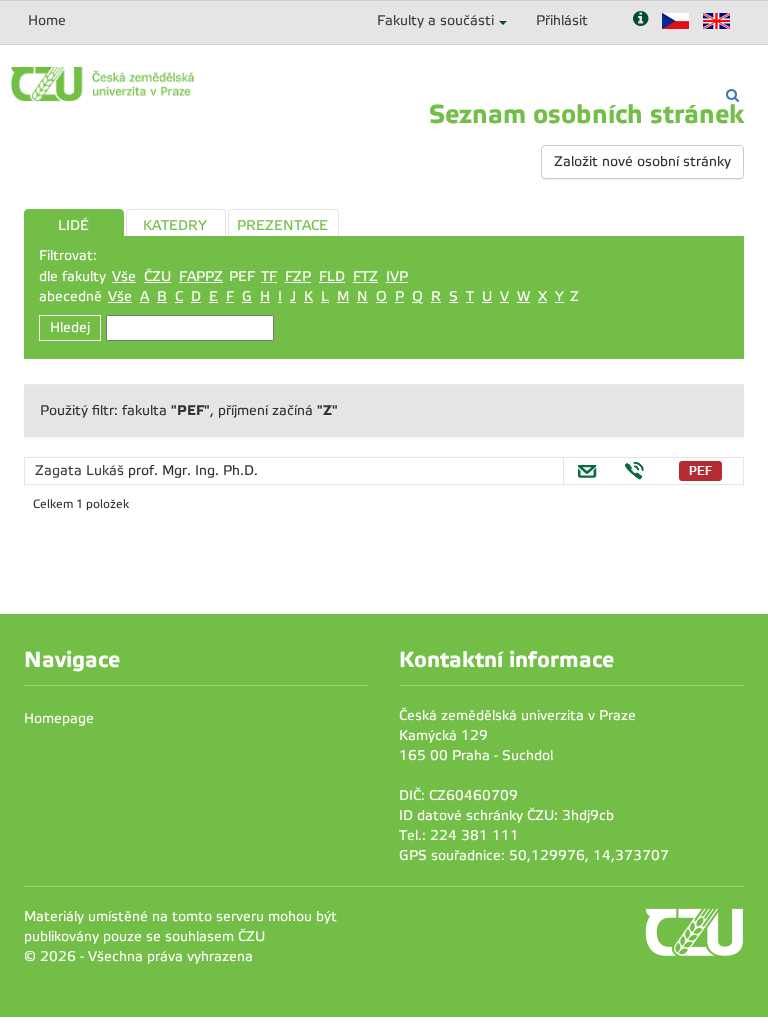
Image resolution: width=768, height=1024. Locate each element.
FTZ (365, 276)
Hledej (70, 327)
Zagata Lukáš (81, 470)
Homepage (59, 718)
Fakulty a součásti (435, 20)
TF (269, 276)
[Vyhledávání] (732, 95)
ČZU (157, 276)
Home (47, 20)
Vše (124, 276)
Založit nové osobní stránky (642, 161)
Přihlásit (562, 20)
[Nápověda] (640, 20)
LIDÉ (73, 225)
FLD (332, 276)
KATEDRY (175, 225)
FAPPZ (201, 276)
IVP (397, 276)
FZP (298, 276)
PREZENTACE (282, 225)
